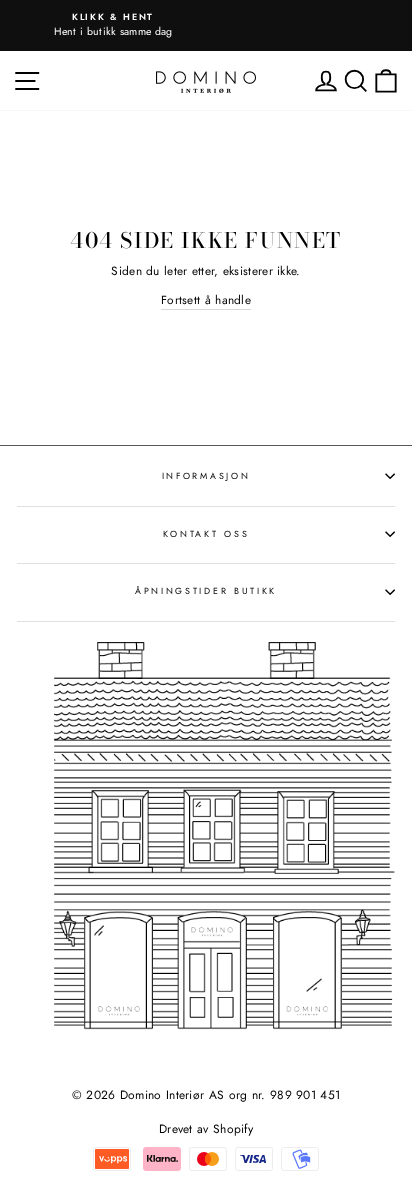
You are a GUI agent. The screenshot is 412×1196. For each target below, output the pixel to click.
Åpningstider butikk (206, 590)
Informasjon (206, 475)
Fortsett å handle (206, 299)
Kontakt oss (206, 533)
